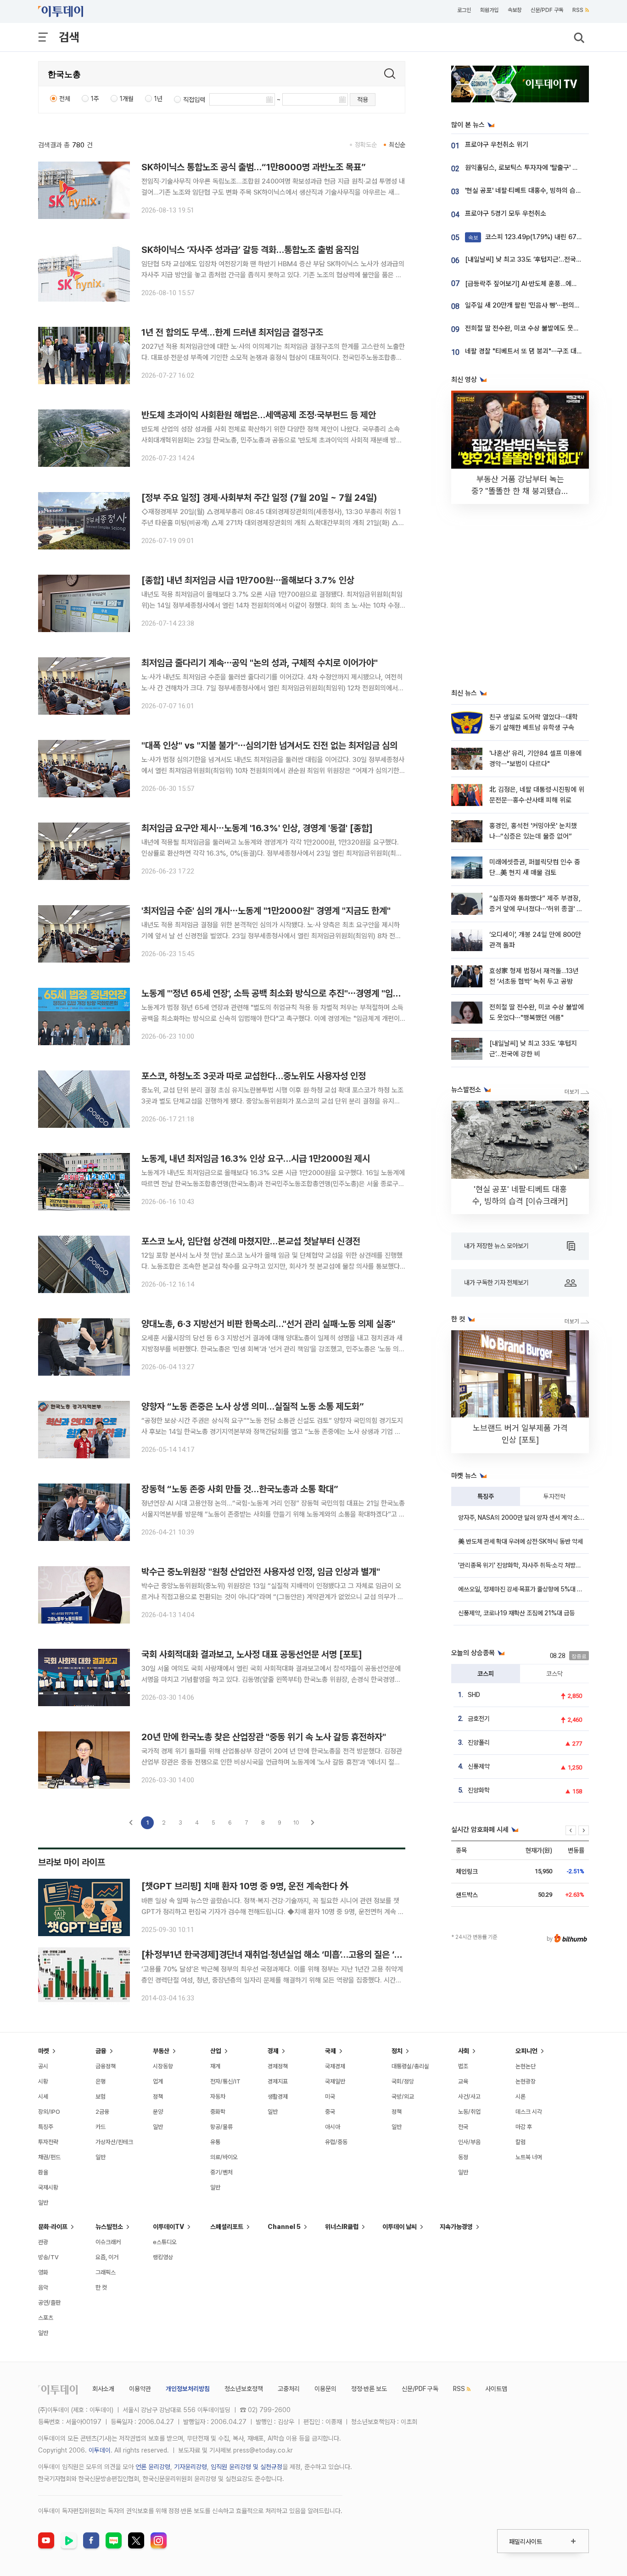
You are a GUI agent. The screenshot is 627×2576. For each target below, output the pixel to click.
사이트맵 (496, 2389)
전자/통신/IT (225, 2081)
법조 (463, 2066)
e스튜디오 (165, 2242)
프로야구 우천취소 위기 (497, 145)
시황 (43, 2081)
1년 (158, 99)
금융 (101, 2051)
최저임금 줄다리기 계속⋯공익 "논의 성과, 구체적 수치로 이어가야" (260, 663)
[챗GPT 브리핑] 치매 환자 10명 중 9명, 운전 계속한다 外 (245, 1886)
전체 (65, 99)
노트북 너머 (529, 2157)
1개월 (127, 99)
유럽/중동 (336, 2142)
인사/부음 (469, 2142)
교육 (463, 2081)
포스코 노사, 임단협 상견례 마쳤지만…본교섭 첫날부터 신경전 (251, 1241)
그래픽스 (106, 2272)
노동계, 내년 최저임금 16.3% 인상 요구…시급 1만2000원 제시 (256, 1159)
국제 (330, 2051)
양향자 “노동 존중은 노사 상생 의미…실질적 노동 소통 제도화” (253, 1406)
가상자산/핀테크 (114, 2142)
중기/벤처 (221, 2172)
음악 (43, 2288)
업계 (158, 2081)
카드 (101, 2127)
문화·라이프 (53, 2227)
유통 (215, 2142)
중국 (330, 2112)
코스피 (486, 1674)
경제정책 (278, 2066)
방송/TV (48, 2257)
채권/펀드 (49, 2157)
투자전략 (554, 1496)
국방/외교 (403, 2097)
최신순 (397, 145)
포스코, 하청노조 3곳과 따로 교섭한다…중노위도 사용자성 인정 (254, 1076)
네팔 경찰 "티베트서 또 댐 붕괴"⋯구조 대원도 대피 (534, 351)
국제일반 (335, 2081)
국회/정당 (403, 2081)
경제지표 (278, 2081)
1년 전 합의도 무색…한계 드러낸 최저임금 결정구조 (232, 332)
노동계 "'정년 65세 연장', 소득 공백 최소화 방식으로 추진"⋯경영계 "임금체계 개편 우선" (299, 993)
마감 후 (524, 2127)
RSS (578, 10)
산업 (216, 2051)
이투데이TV (168, 2227)
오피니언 (526, 2051)
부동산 (161, 2051)
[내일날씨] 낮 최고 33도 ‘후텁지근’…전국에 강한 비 (534, 259)
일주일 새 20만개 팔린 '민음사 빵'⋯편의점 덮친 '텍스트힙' (544, 305)
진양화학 (479, 1790)
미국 (330, 2097)
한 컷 (101, 2288)
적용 (363, 100)
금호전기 (479, 1719)
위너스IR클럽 (342, 2227)
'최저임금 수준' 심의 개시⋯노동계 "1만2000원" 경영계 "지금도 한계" (266, 911)
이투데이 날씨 (400, 2227)
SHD (474, 1695)
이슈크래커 (108, 2242)
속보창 (515, 10)
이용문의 (325, 2389)
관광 (43, 2242)
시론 (521, 2097)
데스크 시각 (529, 2112)
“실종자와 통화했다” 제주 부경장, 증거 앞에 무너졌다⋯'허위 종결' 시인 (536, 909)
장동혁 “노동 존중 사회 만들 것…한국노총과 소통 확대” (240, 1489)
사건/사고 (469, 2097)
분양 (158, 2112)
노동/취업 (469, 2112)
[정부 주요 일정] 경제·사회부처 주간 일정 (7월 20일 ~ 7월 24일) (259, 498)
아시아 (333, 2127)
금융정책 (106, 2066)
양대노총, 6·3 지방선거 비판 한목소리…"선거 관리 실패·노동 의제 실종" (268, 1324)
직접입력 (194, 100)
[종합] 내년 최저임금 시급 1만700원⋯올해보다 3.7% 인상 (248, 580)
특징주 (486, 1496)
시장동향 (163, 2066)
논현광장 (526, 2081)
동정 (463, 2157)
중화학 (218, 2112)
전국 (463, 2127)
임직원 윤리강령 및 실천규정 (246, 2467)
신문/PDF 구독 (547, 10)
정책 (158, 2097)
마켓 (44, 2051)
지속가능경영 (456, 2227)
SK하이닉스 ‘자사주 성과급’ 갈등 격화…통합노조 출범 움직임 (250, 250)
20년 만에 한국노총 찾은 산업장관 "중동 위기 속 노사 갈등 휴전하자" (264, 1737)
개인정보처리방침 (188, 2389)
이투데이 (100, 2450)
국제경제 (335, 2066)
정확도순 (366, 145)
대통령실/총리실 (410, 2066)
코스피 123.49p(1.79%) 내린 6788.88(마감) (540, 237)
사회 (464, 2051)
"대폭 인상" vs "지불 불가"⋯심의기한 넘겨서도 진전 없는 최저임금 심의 (269, 745)
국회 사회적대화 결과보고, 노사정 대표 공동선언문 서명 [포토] (252, 1654)
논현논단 (526, 2066)
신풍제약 (479, 1766)
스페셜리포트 (227, 2227)
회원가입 (489, 10)
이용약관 (140, 2389)
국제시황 (48, 2187)
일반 (43, 2203)
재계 (215, 2066)
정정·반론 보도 (369, 2389)
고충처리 (289, 2389)
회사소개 (103, 2389)
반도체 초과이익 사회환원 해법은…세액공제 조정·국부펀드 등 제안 (259, 415)
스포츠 (46, 2318)
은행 (101, 2081)
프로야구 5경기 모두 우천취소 (506, 213)
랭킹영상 (163, 2257)
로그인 (464, 10)
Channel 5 (284, 2227)
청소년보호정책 (244, 2389)
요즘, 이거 (107, 2257)
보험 (101, 2097)
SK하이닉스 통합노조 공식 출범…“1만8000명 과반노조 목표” (254, 167)
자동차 (218, 2097)
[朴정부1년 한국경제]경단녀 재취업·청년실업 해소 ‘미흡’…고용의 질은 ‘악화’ (277, 1954)
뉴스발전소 (109, 2227)
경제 (273, 2051)
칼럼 (521, 2142)
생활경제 (278, 2097)
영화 (43, 2272)
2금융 (102, 2112)
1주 (95, 99)
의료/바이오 (224, 2157)
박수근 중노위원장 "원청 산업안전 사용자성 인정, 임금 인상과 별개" (261, 1572)
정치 (397, 2051)
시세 (43, 2097)
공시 (43, 2066)
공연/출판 (49, 2303)
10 (296, 1823)
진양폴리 (479, 1742)
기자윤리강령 (190, 2467)
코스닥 (554, 1674)
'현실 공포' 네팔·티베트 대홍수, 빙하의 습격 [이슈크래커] (542, 190)
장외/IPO (49, 2112)
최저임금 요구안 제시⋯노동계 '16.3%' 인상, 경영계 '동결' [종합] (257, 828)
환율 (43, 2172)
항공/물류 (221, 2127)
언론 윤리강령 (153, 2467)
